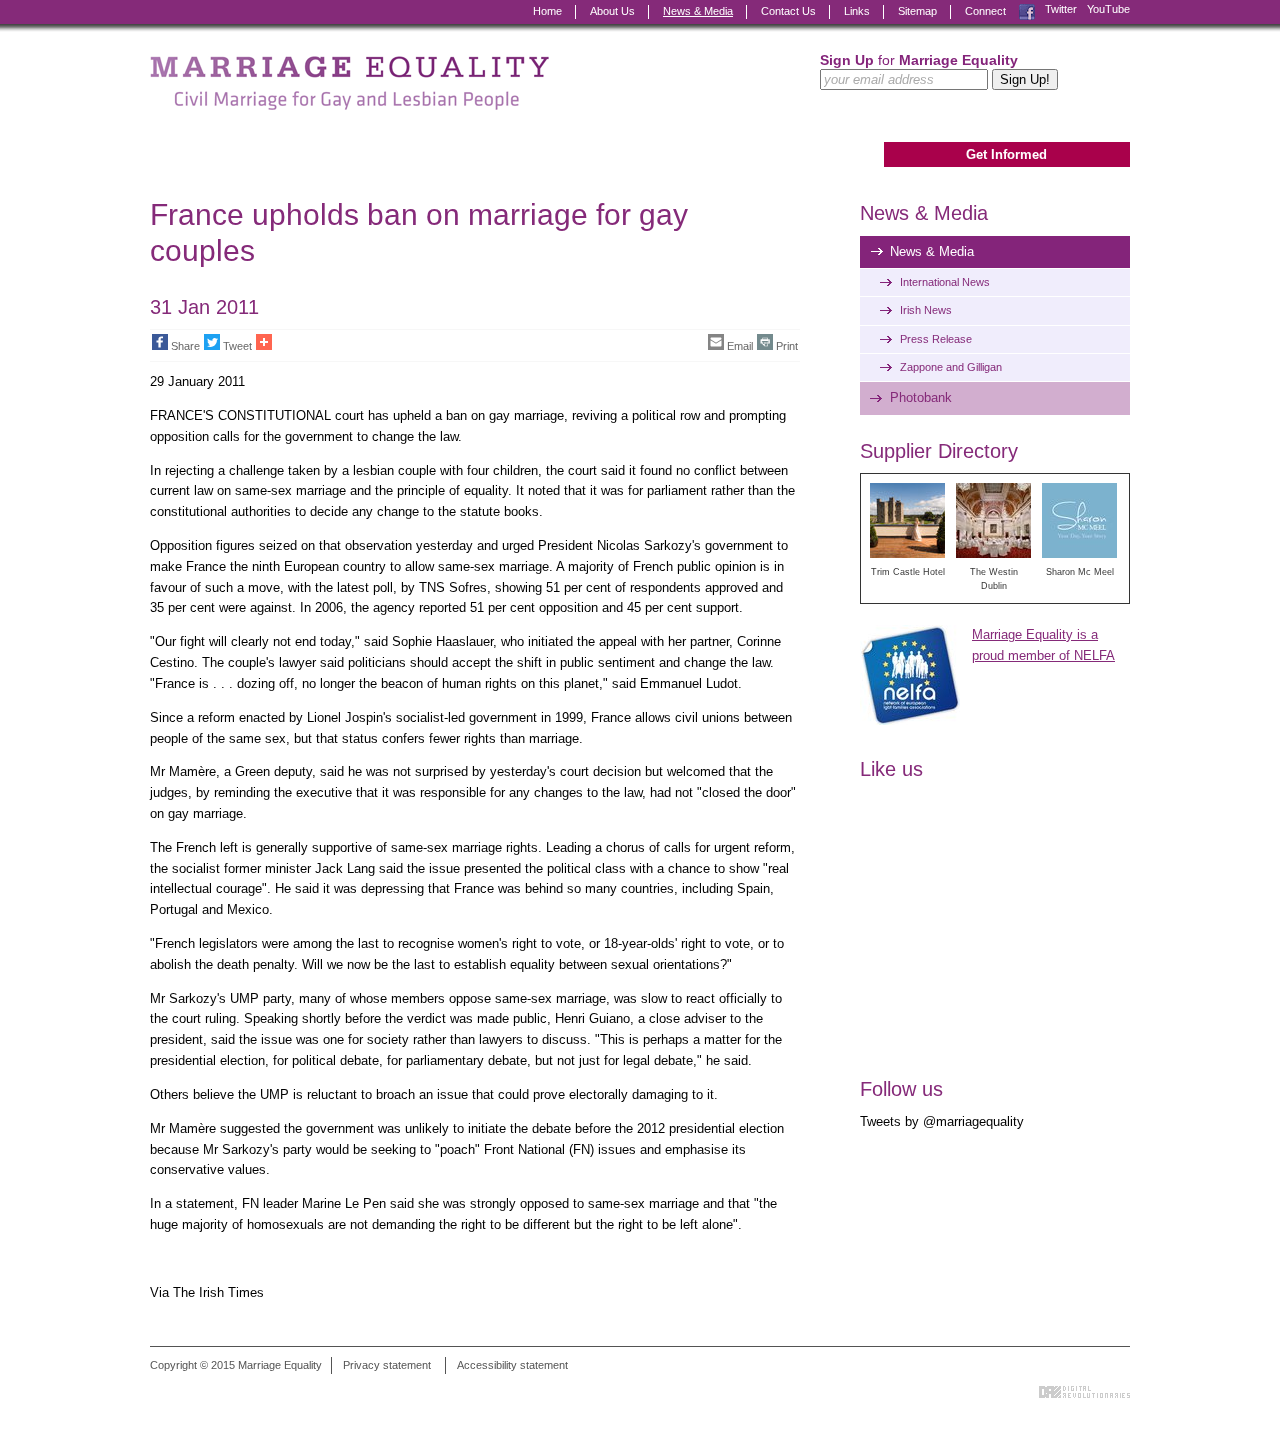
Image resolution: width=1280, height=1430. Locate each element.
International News (945, 282)
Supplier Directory (939, 451)
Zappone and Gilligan (951, 367)
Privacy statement (387, 1365)
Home (547, 11)
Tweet (237, 346)
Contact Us (788, 11)
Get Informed (1006, 154)
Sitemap (917, 11)
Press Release (936, 339)
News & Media (698, 11)
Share (185, 346)
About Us (612, 11)
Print (787, 346)
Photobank (921, 397)
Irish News (926, 310)
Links (857, 11)
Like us (891, 769)
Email (740, 346)
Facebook (1027, 9)
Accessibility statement (512, 1365)
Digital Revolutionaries (1084, 1392)
